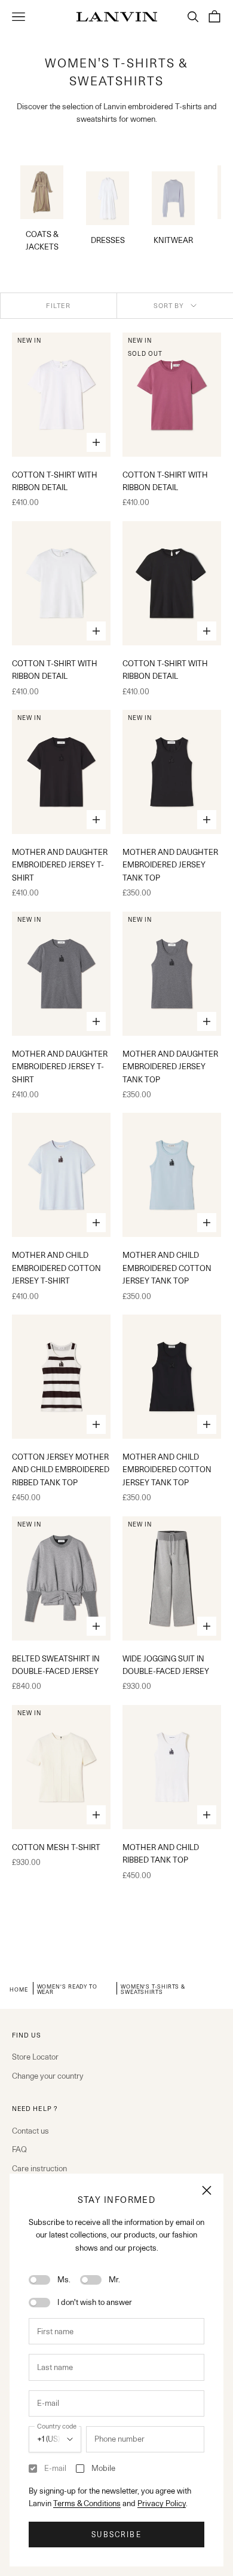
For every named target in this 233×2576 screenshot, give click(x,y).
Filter (58, 306)
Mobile (103, 2468)
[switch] (39, 2280)
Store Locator (35, 2057)
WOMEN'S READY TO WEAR (67, 1989)
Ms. (64, 2279)
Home (19, 1989)
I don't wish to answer (95, 2302)
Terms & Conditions (87, 2503)
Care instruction (39, 2168)
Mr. (114, 2279)
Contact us (30, 2131)
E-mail (55, 2468)
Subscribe (116, 2535)
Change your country (48, 2076)
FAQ (19, 2149)
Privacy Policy (162, 2503)
